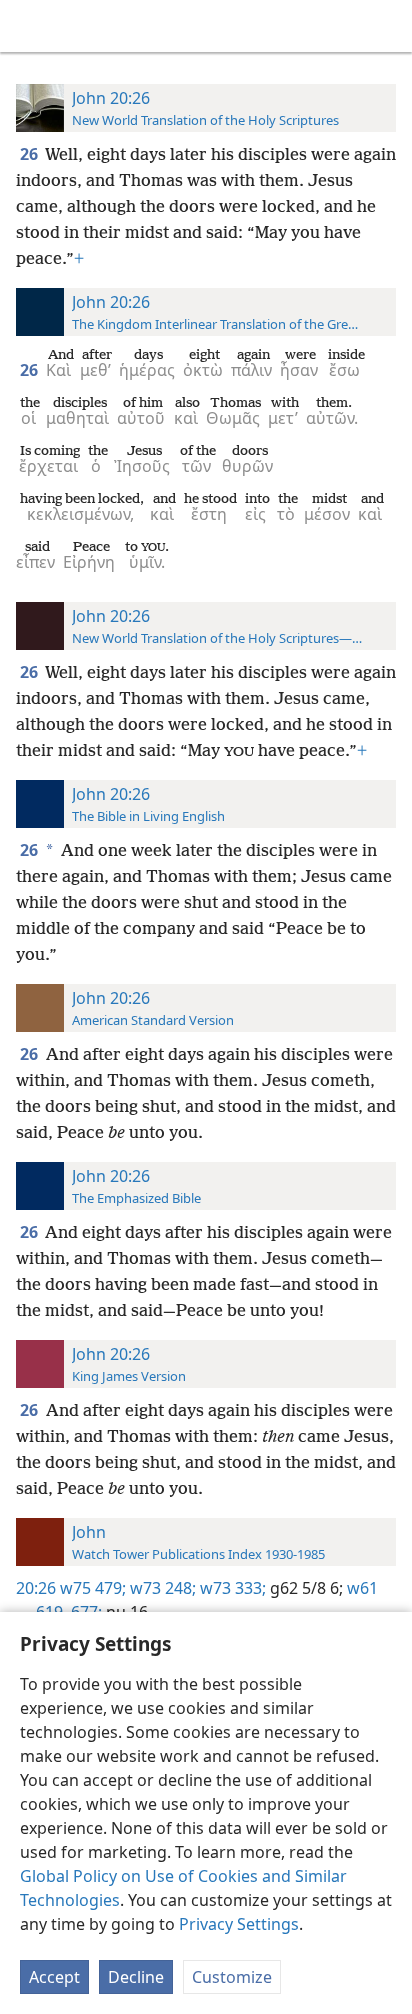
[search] (387, 26)
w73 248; (161, 1588)
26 (30, 154)
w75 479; (93, 1588)
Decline (136, 1977)
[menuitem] (30, 26)
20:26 (36, 1588)
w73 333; (231, 1588)
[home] (30, 26)
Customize (232, 1977)
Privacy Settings (239, 1924)
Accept (54, 1977)
